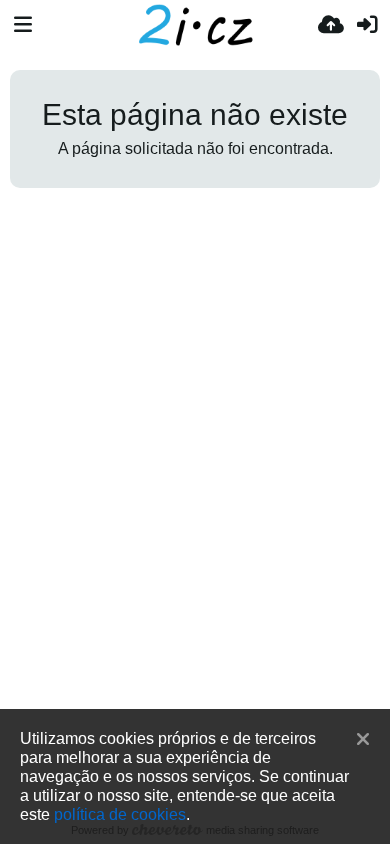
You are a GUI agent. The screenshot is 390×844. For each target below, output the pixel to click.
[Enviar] (331, 25)
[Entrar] (367, 25)
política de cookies (120, 814)
